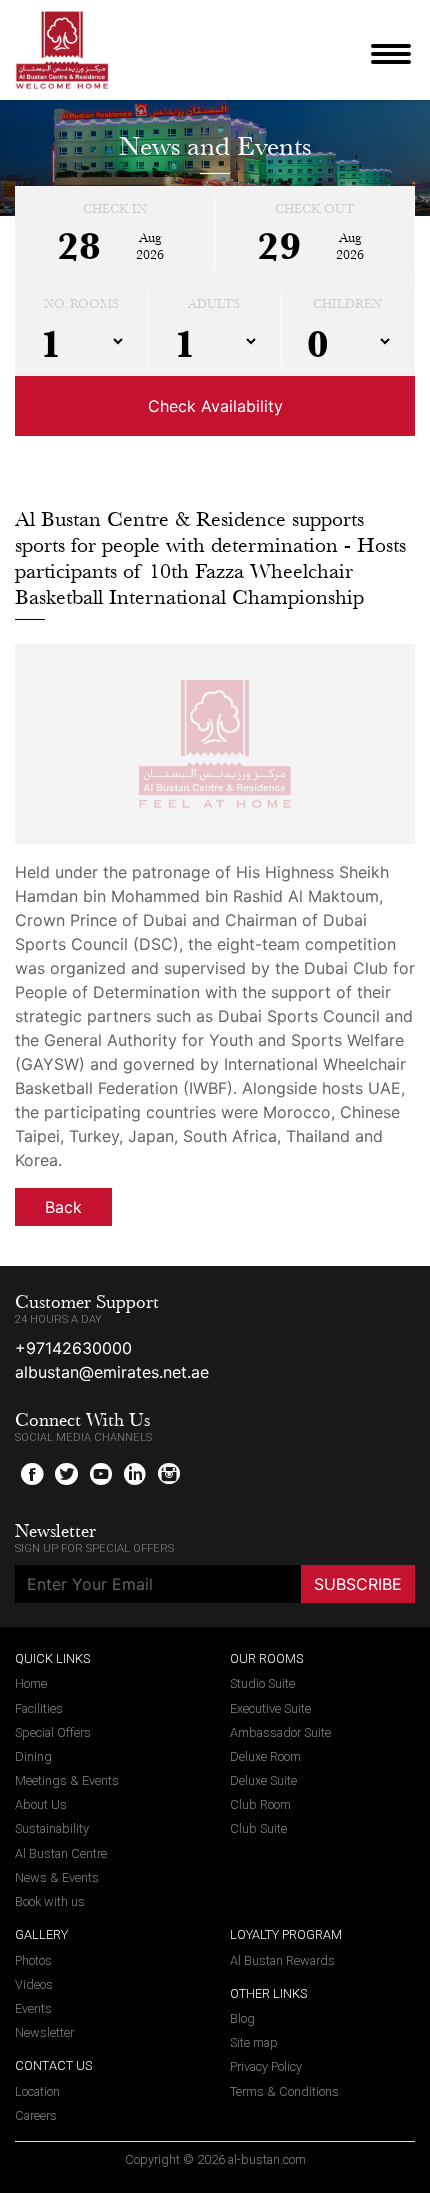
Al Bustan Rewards (282, 1960)
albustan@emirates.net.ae (112, 1372)
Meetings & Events (67, 1780)
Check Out (314, 208)
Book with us (50, 1901)
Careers (36, 2115)
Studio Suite (262, 1683)
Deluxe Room (265, 1756)
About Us (41, 1804)
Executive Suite (270, 1708)
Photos (33, 1960)
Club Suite (258, 1828)
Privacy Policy (266, 2066)
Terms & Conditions (284, 2091)
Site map (254, 2042)
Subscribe (358, 1584)
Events (33, 2008)
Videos (34, 1984)
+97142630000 (73, 1348)
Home (31, 1683)
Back (63, 1207)
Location (37, 2091)
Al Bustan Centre (61, 1853)
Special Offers (53, 1732)
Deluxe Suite (263, 1780)
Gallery (41, 1934)
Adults (214, 303)
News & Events (57, 1877)
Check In (115, 208)
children (347, 303)
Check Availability (215, 406)
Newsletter (44, 2032)
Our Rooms (266, 1658)
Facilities (39, 1708)
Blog (242, 2018)
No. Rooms (81, 303)
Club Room (260, 1804)
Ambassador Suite (280, 1732)
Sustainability (52, 1828)
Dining (33, 1756)
